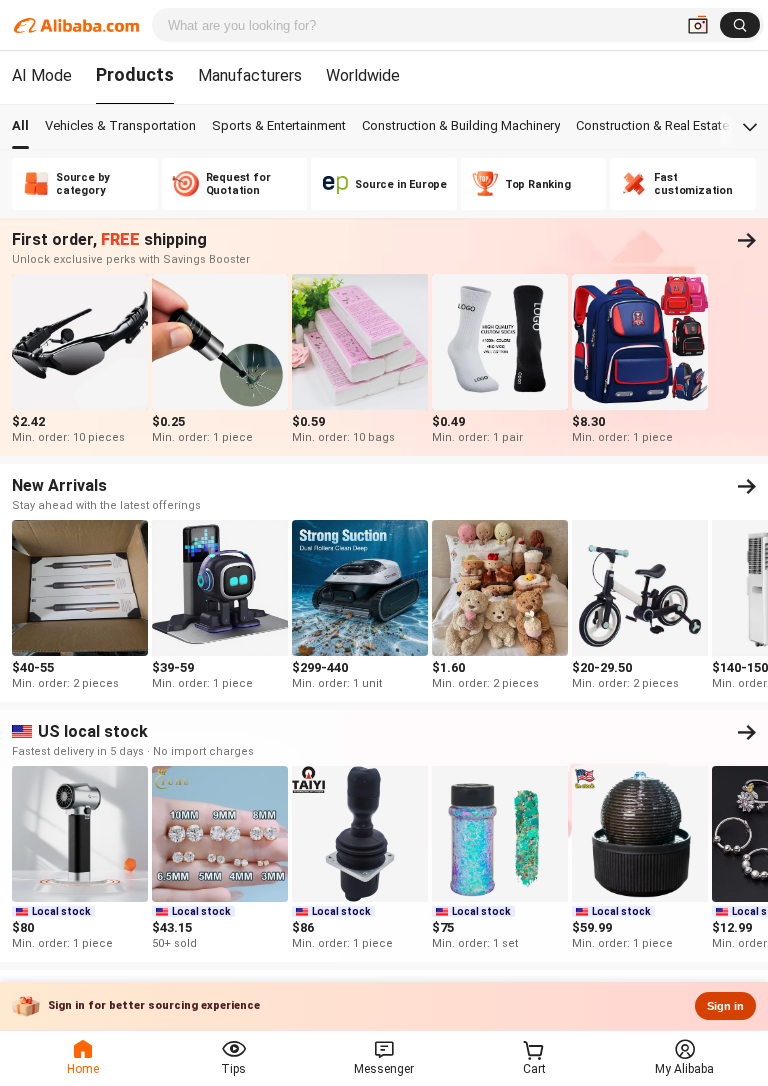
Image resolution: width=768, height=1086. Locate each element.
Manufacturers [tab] (250, 75)
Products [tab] (135, 74)
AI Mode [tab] (42, 75)
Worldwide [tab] (363, 75)
